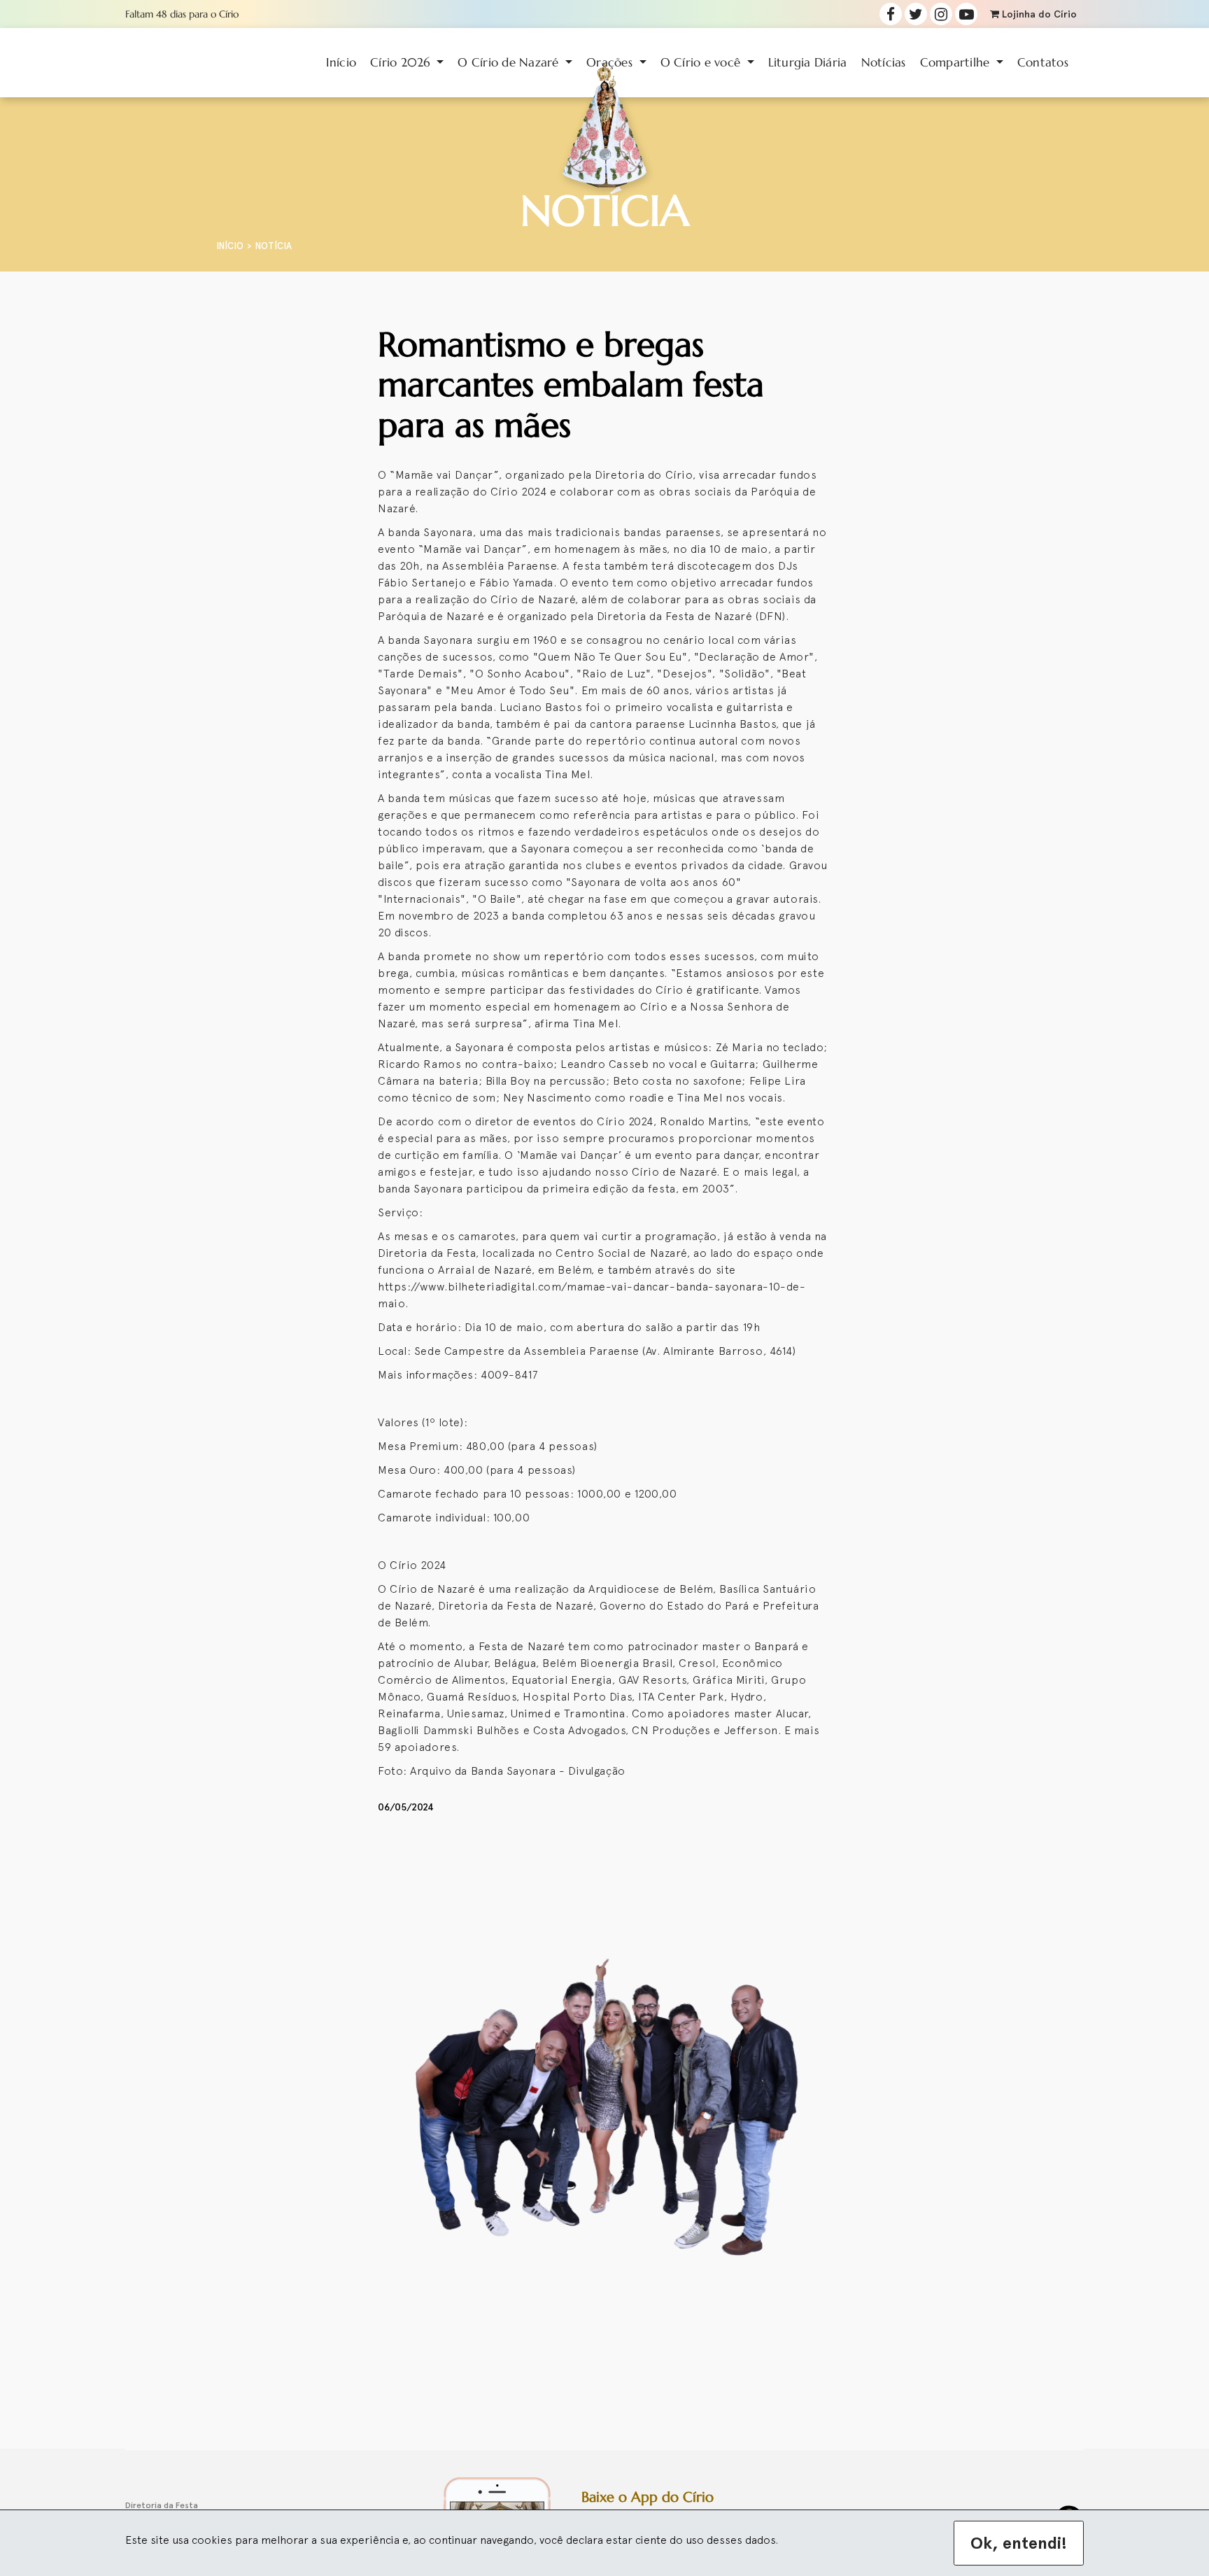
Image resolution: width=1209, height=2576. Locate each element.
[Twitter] (916, 14)
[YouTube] (966, 14)
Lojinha (1038, 14)
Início (341, 62)
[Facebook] (891, 14)
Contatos (1043, 62)
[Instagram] (941, 14)
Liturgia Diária (808, 62)
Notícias (884, 62)
